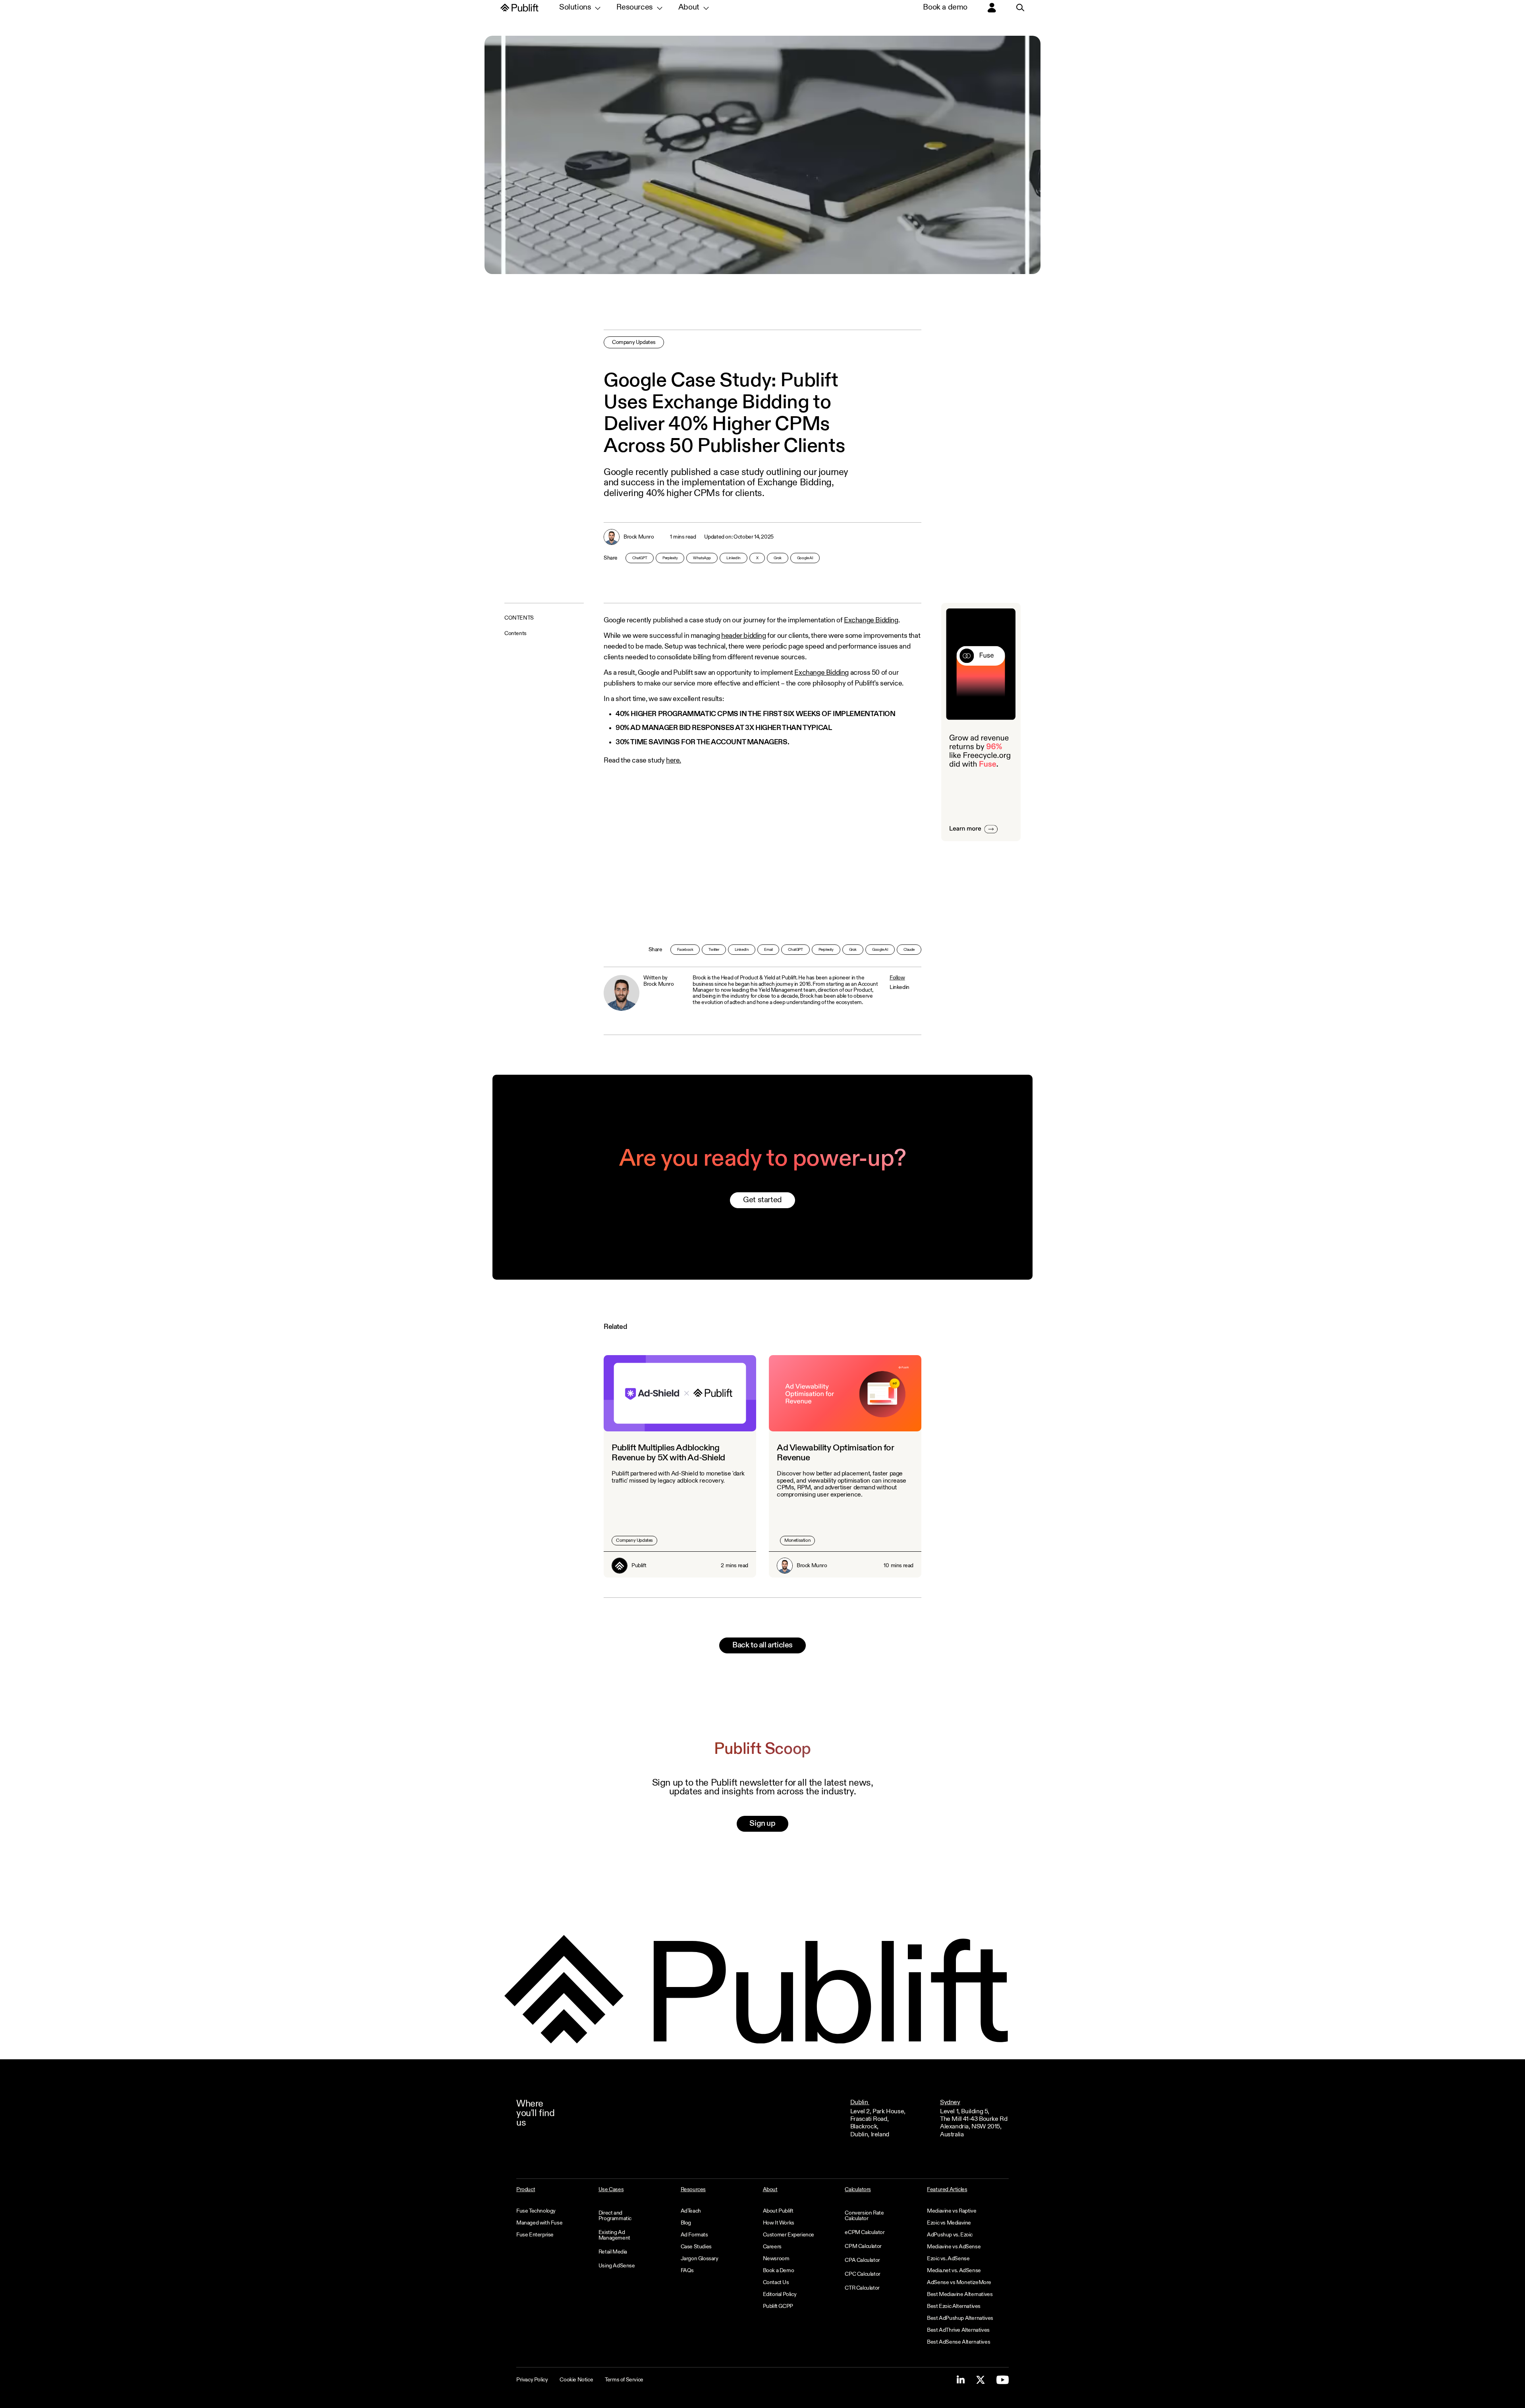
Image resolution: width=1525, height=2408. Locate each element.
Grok (777, 558)
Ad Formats (694, 2235)
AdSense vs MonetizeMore (959, 2282)
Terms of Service (624, 2380)
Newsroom (776, 2259)
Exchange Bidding (871, 620)
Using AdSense (617, 2266)
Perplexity (670, 558)
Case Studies (696, 2247)
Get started (762, 1200)
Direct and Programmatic (615, 2216)
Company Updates (634, 342)
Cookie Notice (576, 2380)
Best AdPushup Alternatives (960, 2318)
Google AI (805, 558)
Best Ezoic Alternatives (954, 2306)
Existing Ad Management (614, 2235)
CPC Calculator (862, 2274)
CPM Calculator (863, 2246)
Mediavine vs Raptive (952, 2211)
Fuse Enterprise (535, 2235)
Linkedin (900, 987)
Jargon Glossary (700, 2259)
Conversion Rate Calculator (864, 2216)
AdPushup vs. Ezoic (950, 2235)
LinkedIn (734, 558)
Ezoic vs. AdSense (948, 2259)
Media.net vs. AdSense (954, 2271)
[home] (520, 8)
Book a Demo (779, 2271)
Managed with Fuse (539, 2223)
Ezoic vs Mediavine (949, 2223)
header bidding (743, 636)
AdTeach (691, 2211)
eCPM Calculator (865, 2232)
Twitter (714, 950)
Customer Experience (789, 2235)
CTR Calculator (862, 2288)
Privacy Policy (532, 2380)
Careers (772, 2247)
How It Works (779, 2223)
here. (674, 761)
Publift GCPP (778, 2306)
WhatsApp (702, 558)
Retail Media (613, 2252)
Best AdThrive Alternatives (958, 2330)
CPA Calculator (862, 2260)
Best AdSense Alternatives (958, 2342)
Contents (515, 633)
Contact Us (776, 2282)
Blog (686, 2223)
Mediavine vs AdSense (954, 2247)
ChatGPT (640, 558)
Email (768, 950)
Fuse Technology (536, 2211)
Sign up (762, 1824)
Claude (909, 950)
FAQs (687, 2271)
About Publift (778, 2211)
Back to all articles (762, 1645)
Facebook (685, 950)
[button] (580, 8)
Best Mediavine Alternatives (960, 2294)
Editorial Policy (780, 2294)
